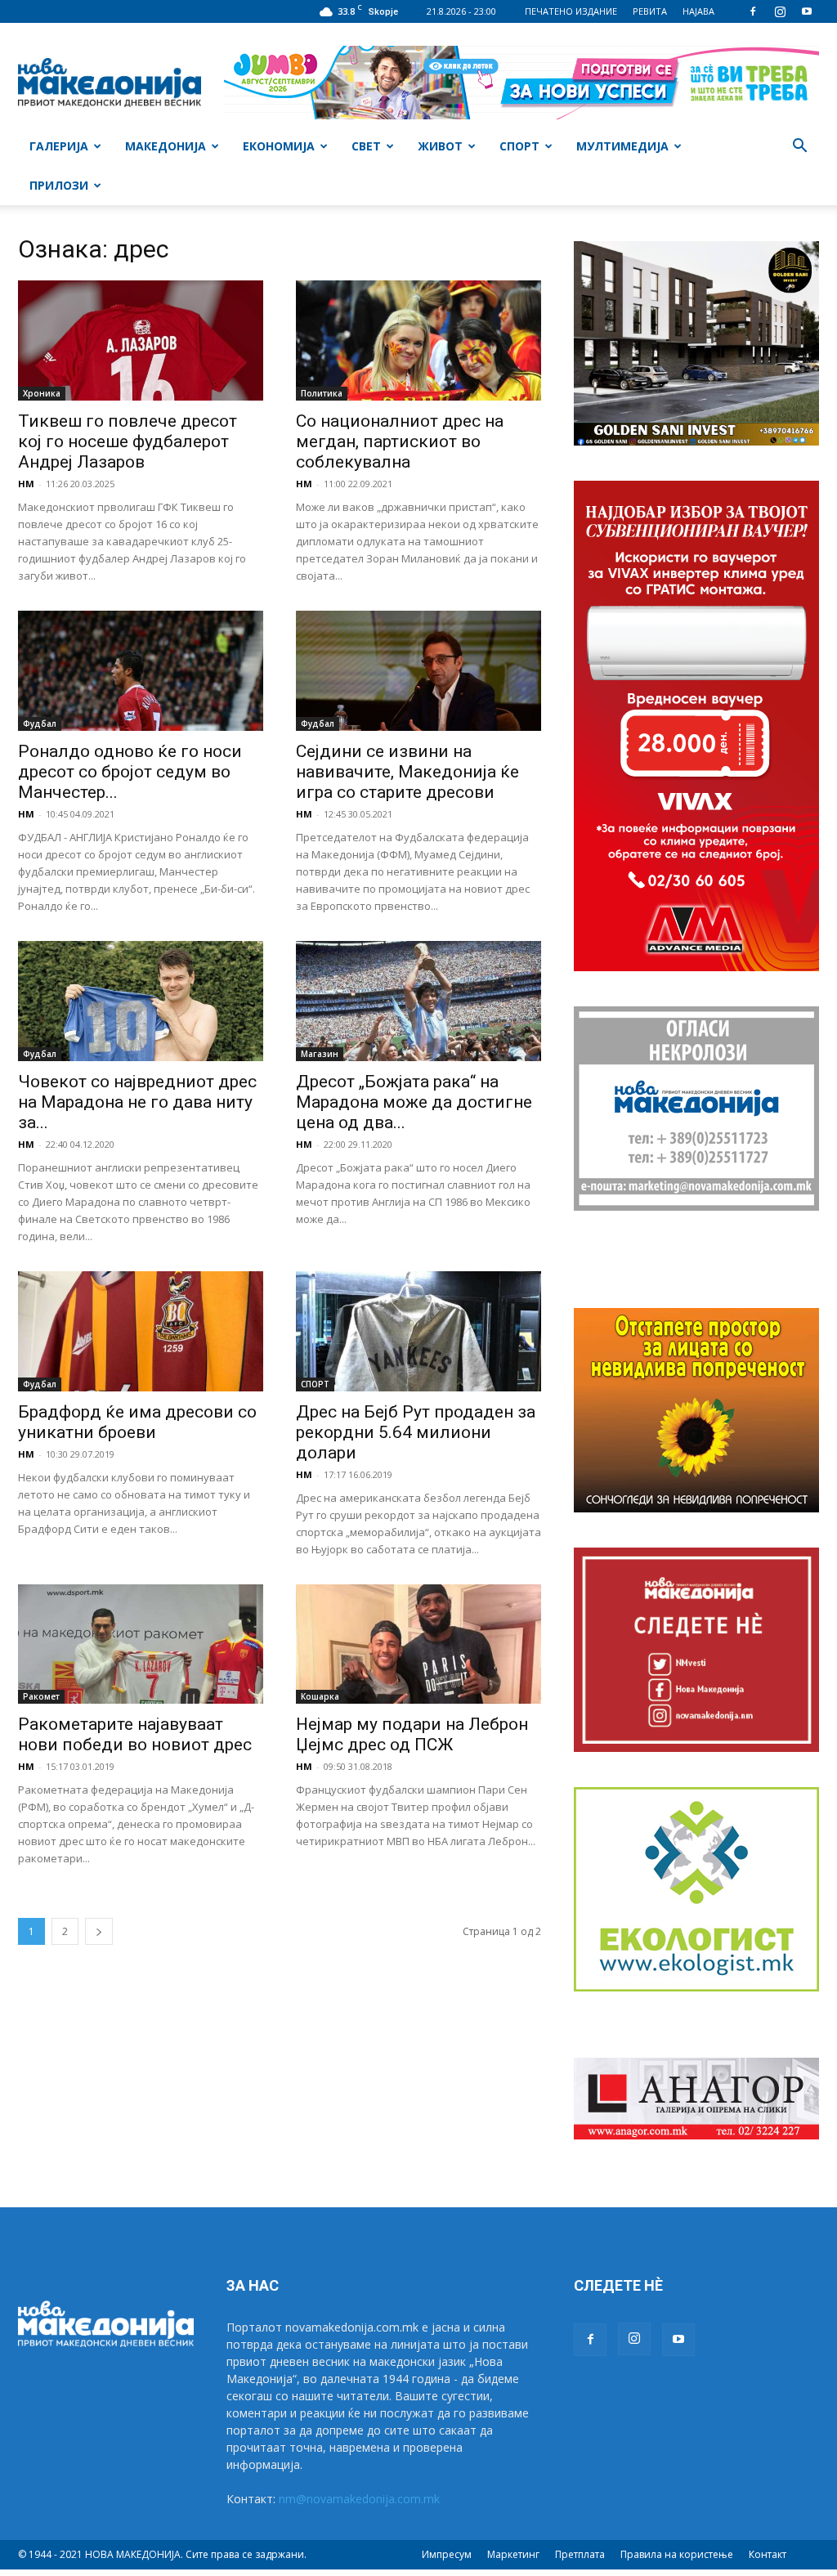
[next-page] (99, 1931)
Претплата (580, 2554)
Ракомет (41, 1696)
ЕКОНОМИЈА (279, 146)
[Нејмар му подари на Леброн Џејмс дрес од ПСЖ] (418, 1644)
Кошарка (320, 1696)
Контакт (768, 2554)
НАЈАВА (698, 11)
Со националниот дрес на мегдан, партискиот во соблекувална (400, 441)
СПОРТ (519, 146)
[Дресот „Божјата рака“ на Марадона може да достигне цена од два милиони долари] (418, 1001)
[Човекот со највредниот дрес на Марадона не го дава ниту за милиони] (141, 1001)
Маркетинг (513, 2554)
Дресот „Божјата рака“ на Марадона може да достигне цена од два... (414, 1102)
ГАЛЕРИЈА (59, 146)
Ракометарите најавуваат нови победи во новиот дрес (135, 1734)
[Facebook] (753, 11)
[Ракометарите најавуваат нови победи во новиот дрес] (141, 1644)
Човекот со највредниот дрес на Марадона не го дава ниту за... (137, 1102)
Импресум (447, 2554)
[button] (799, 148)
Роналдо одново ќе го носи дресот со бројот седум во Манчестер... (130, 772)
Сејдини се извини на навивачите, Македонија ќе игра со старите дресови (407, 772)
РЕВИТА (650, 11)
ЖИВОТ (440, 146)
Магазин (320, 1054)
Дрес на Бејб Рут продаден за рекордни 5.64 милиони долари (416, 1432)
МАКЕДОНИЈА (166, 146)
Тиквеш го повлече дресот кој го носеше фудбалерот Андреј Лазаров (128, 441)
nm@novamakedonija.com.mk (359, 2499)
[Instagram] (780, 11)
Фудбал (40, 724)
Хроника (42, 393)
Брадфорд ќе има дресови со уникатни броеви (137, 1422)
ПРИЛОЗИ (59, 185)
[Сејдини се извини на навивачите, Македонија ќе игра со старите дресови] (418, 671)
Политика (322, 393)
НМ (26, 484)
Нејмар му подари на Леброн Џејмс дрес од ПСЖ (412, 1734)
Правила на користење (677, 2554)
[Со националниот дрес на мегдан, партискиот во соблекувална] (418, 340)
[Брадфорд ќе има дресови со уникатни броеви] (141, 1331)
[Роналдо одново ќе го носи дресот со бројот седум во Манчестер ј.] (141, 671)
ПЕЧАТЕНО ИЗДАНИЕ (571, 11)
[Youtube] (807, 11)
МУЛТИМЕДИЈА (622, 146)
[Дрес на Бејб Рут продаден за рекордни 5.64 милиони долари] (418, 1331)
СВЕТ (366, 146)
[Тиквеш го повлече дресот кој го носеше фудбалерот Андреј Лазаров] (141, 340)
